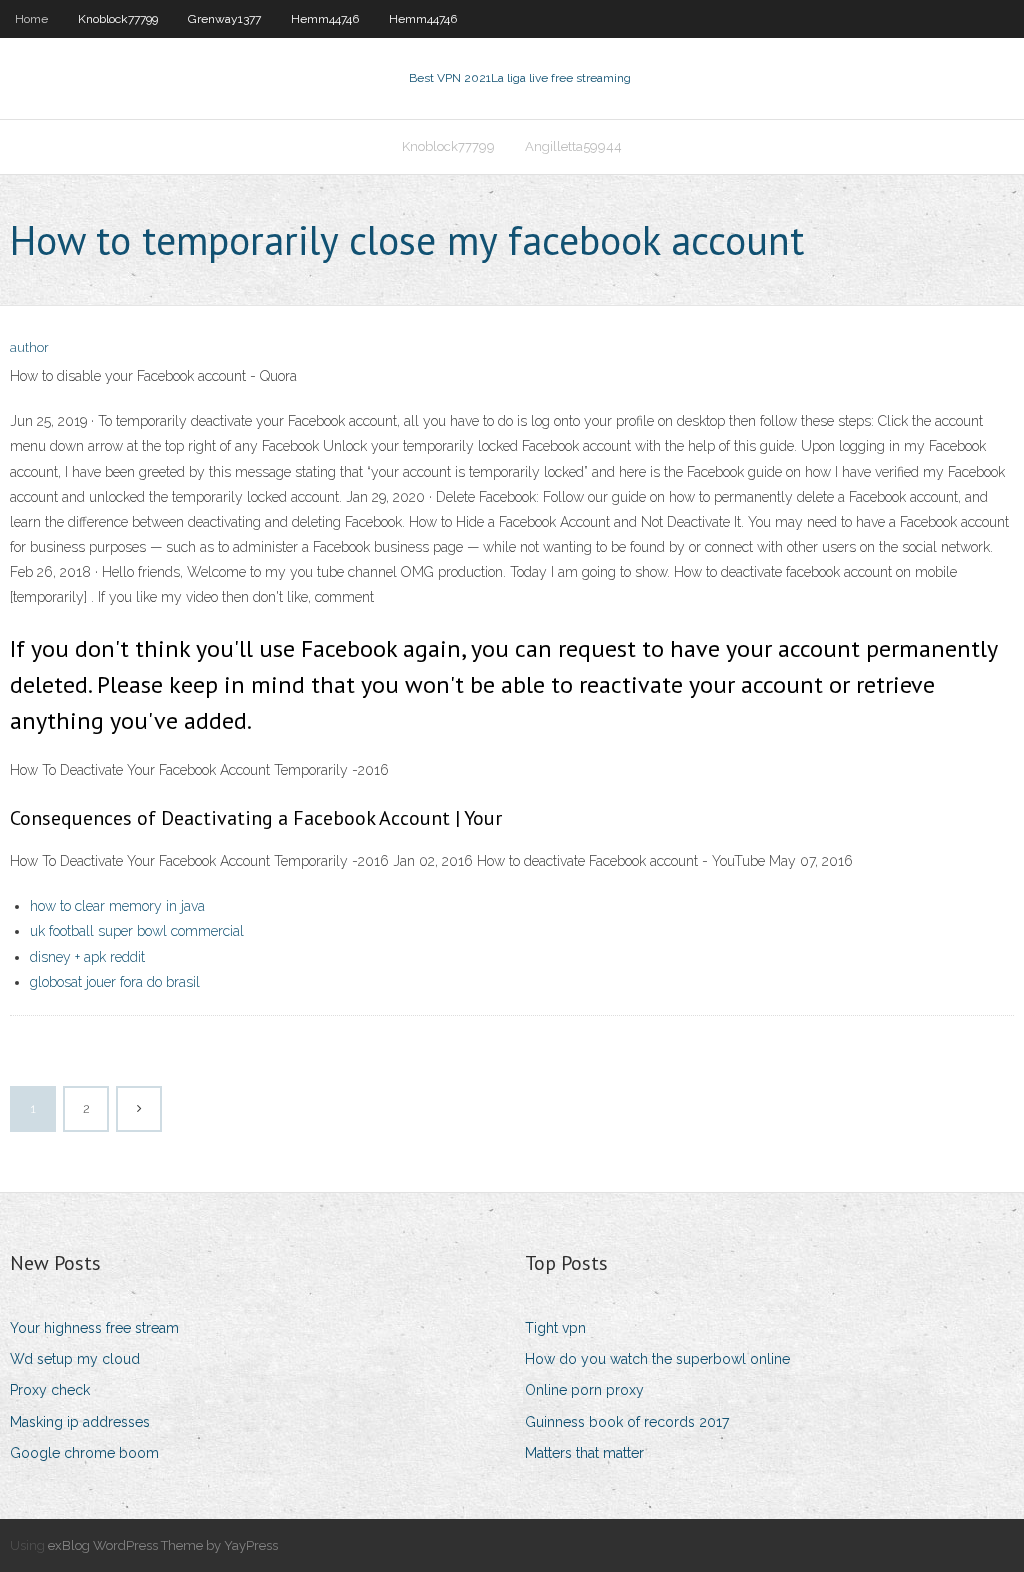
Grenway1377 (224, 19)
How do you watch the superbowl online (657, 1359)
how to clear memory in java (117, 906)
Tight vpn (555, 1328)
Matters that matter (584, 1453)
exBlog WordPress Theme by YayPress (163, 1545)
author (29, 347)
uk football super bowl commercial (137, 931)
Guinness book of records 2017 (627, 1422)
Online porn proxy (584, 1390)
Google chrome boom (84, 1453)
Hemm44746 (325, 19)
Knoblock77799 (118, 19)
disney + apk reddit (87, 957)
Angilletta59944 (573, 146)
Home (31, 19)
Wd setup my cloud (75, 1359)
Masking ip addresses (80, 1422)
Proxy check (50, 1390)
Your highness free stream (94, 1328)
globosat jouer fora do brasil (115, 982)
